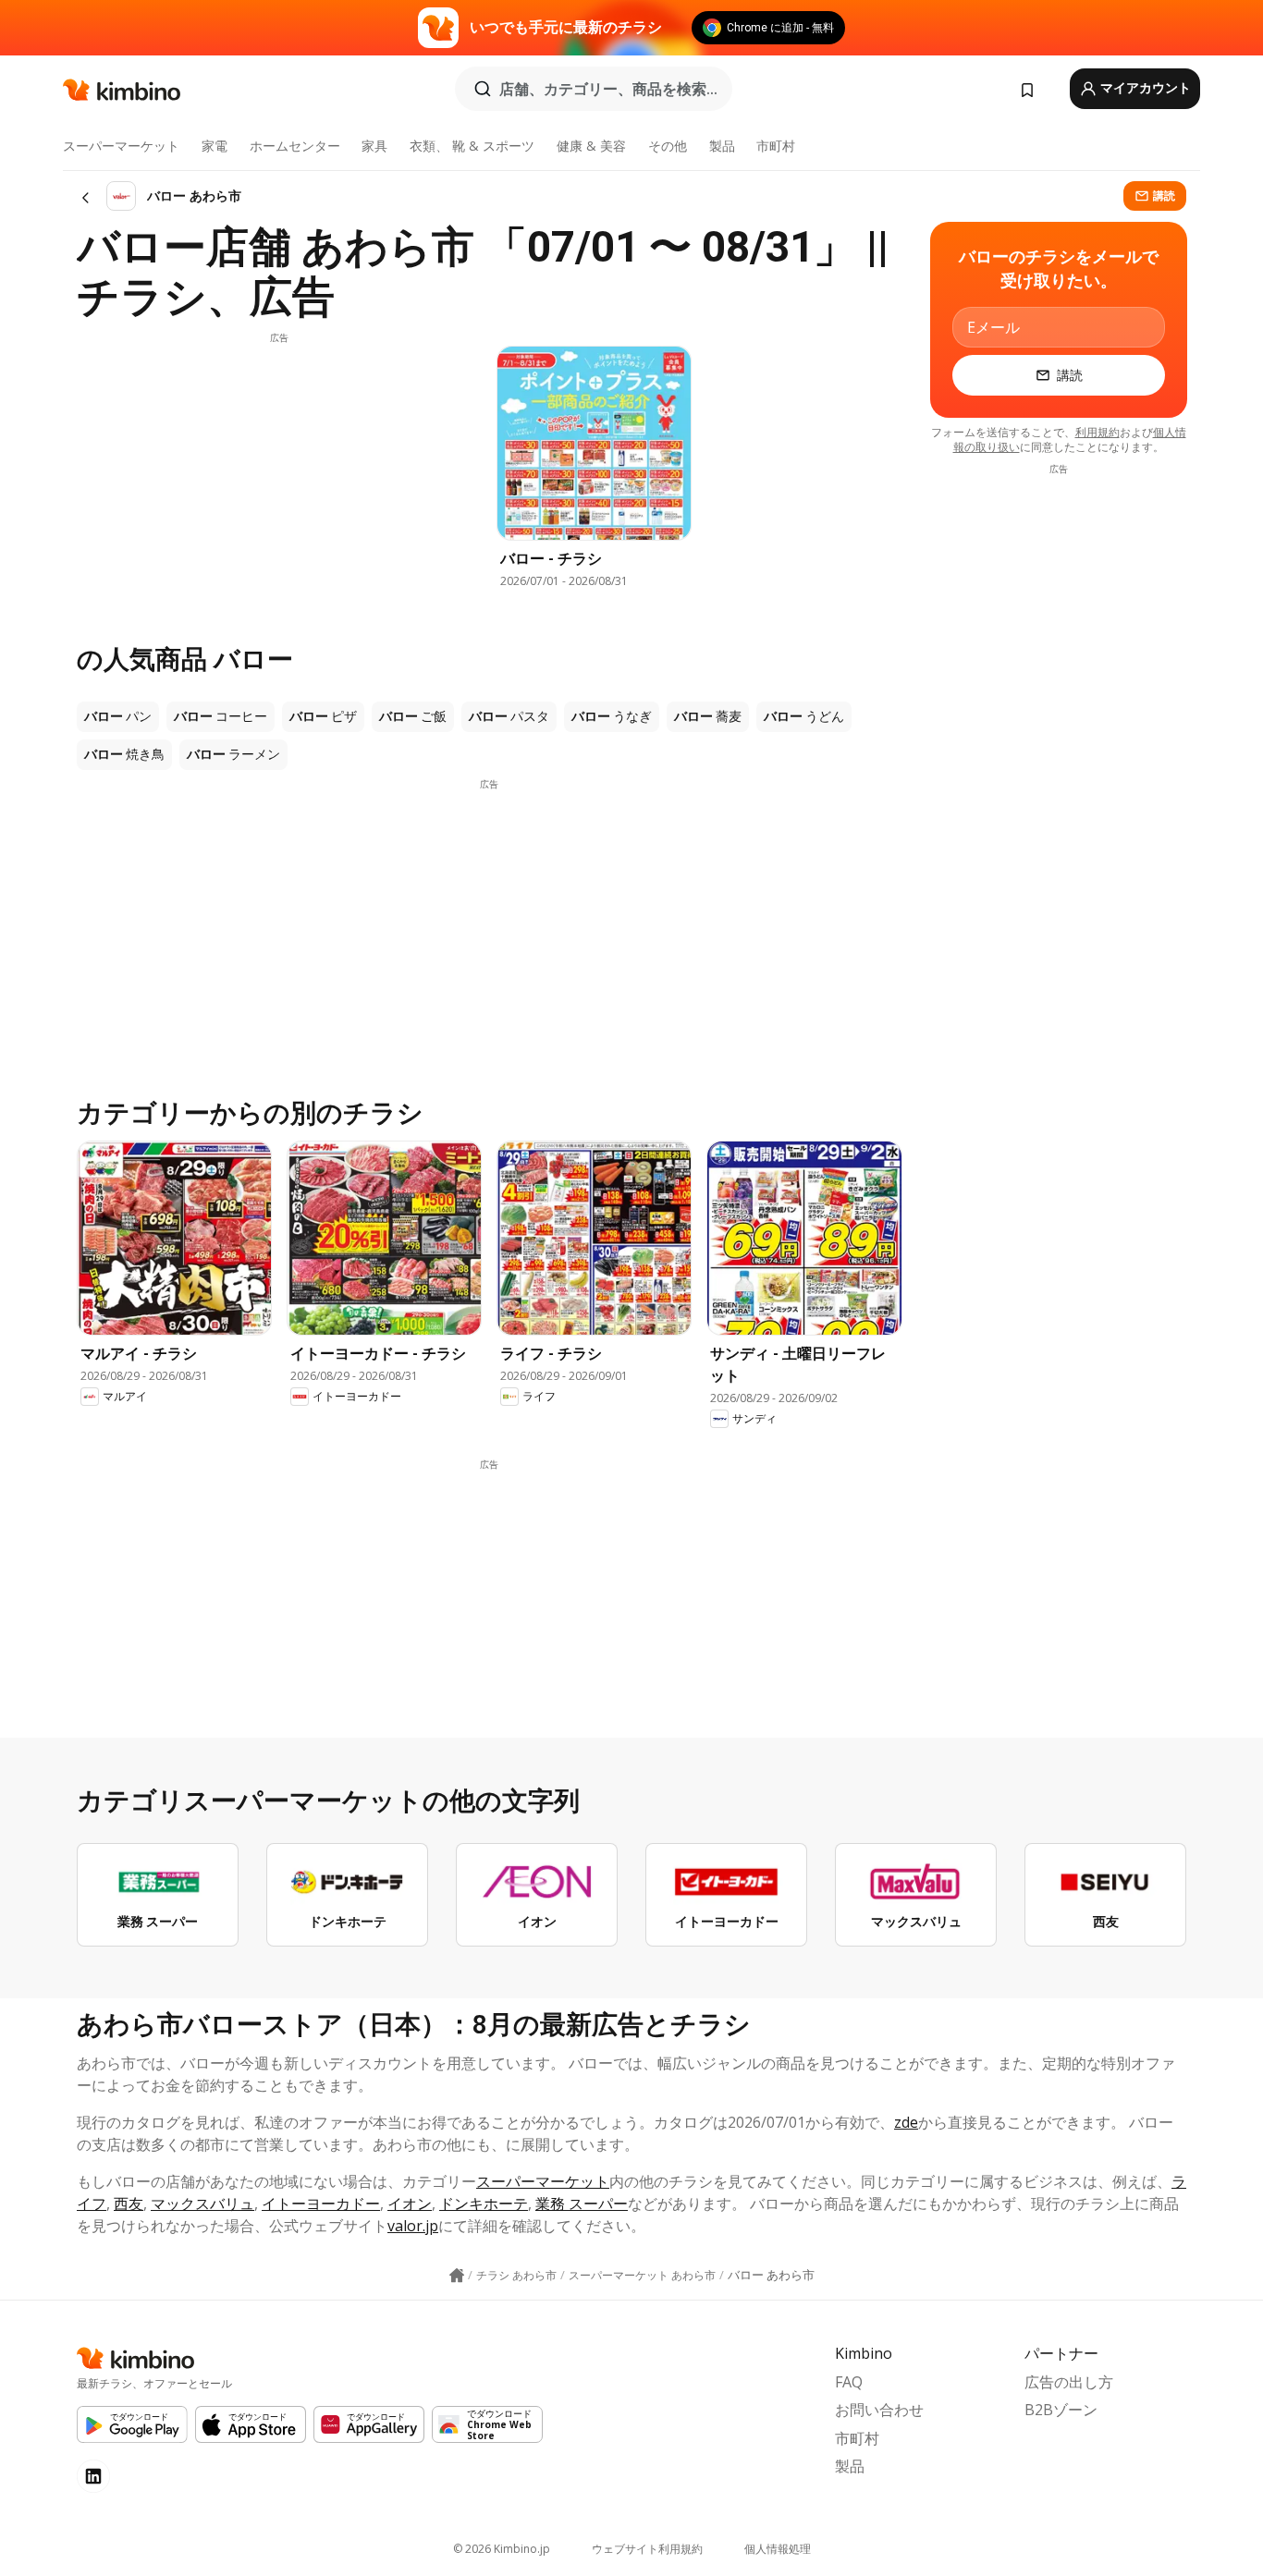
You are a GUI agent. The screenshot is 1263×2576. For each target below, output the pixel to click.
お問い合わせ (879, 2410)
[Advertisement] (279, 474)
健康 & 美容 (591, 146)
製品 (722, 146)
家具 (374, 146)
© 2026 (502, 2549)
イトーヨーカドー (321, 2204)
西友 (129, 2204)
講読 (1164, 195)
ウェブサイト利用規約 (647, 2549)
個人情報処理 (778, 2549)
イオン (410, 2204)
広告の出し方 (1069, 2382)
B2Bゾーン (1061, 2410)
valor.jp (413, 2226)
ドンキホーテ (484, 2204)
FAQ (849, 2382)
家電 (215, 146)
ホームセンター (295, 146)
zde (906, 2122)
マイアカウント (1144, 88)
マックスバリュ (202, 2204)
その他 (668, 146)
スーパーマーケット (121, 146)
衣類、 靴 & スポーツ (472, 146)
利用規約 (1097, 432)
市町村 (776, 146)
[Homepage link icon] (457, 2276)
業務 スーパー (582, 2204)
